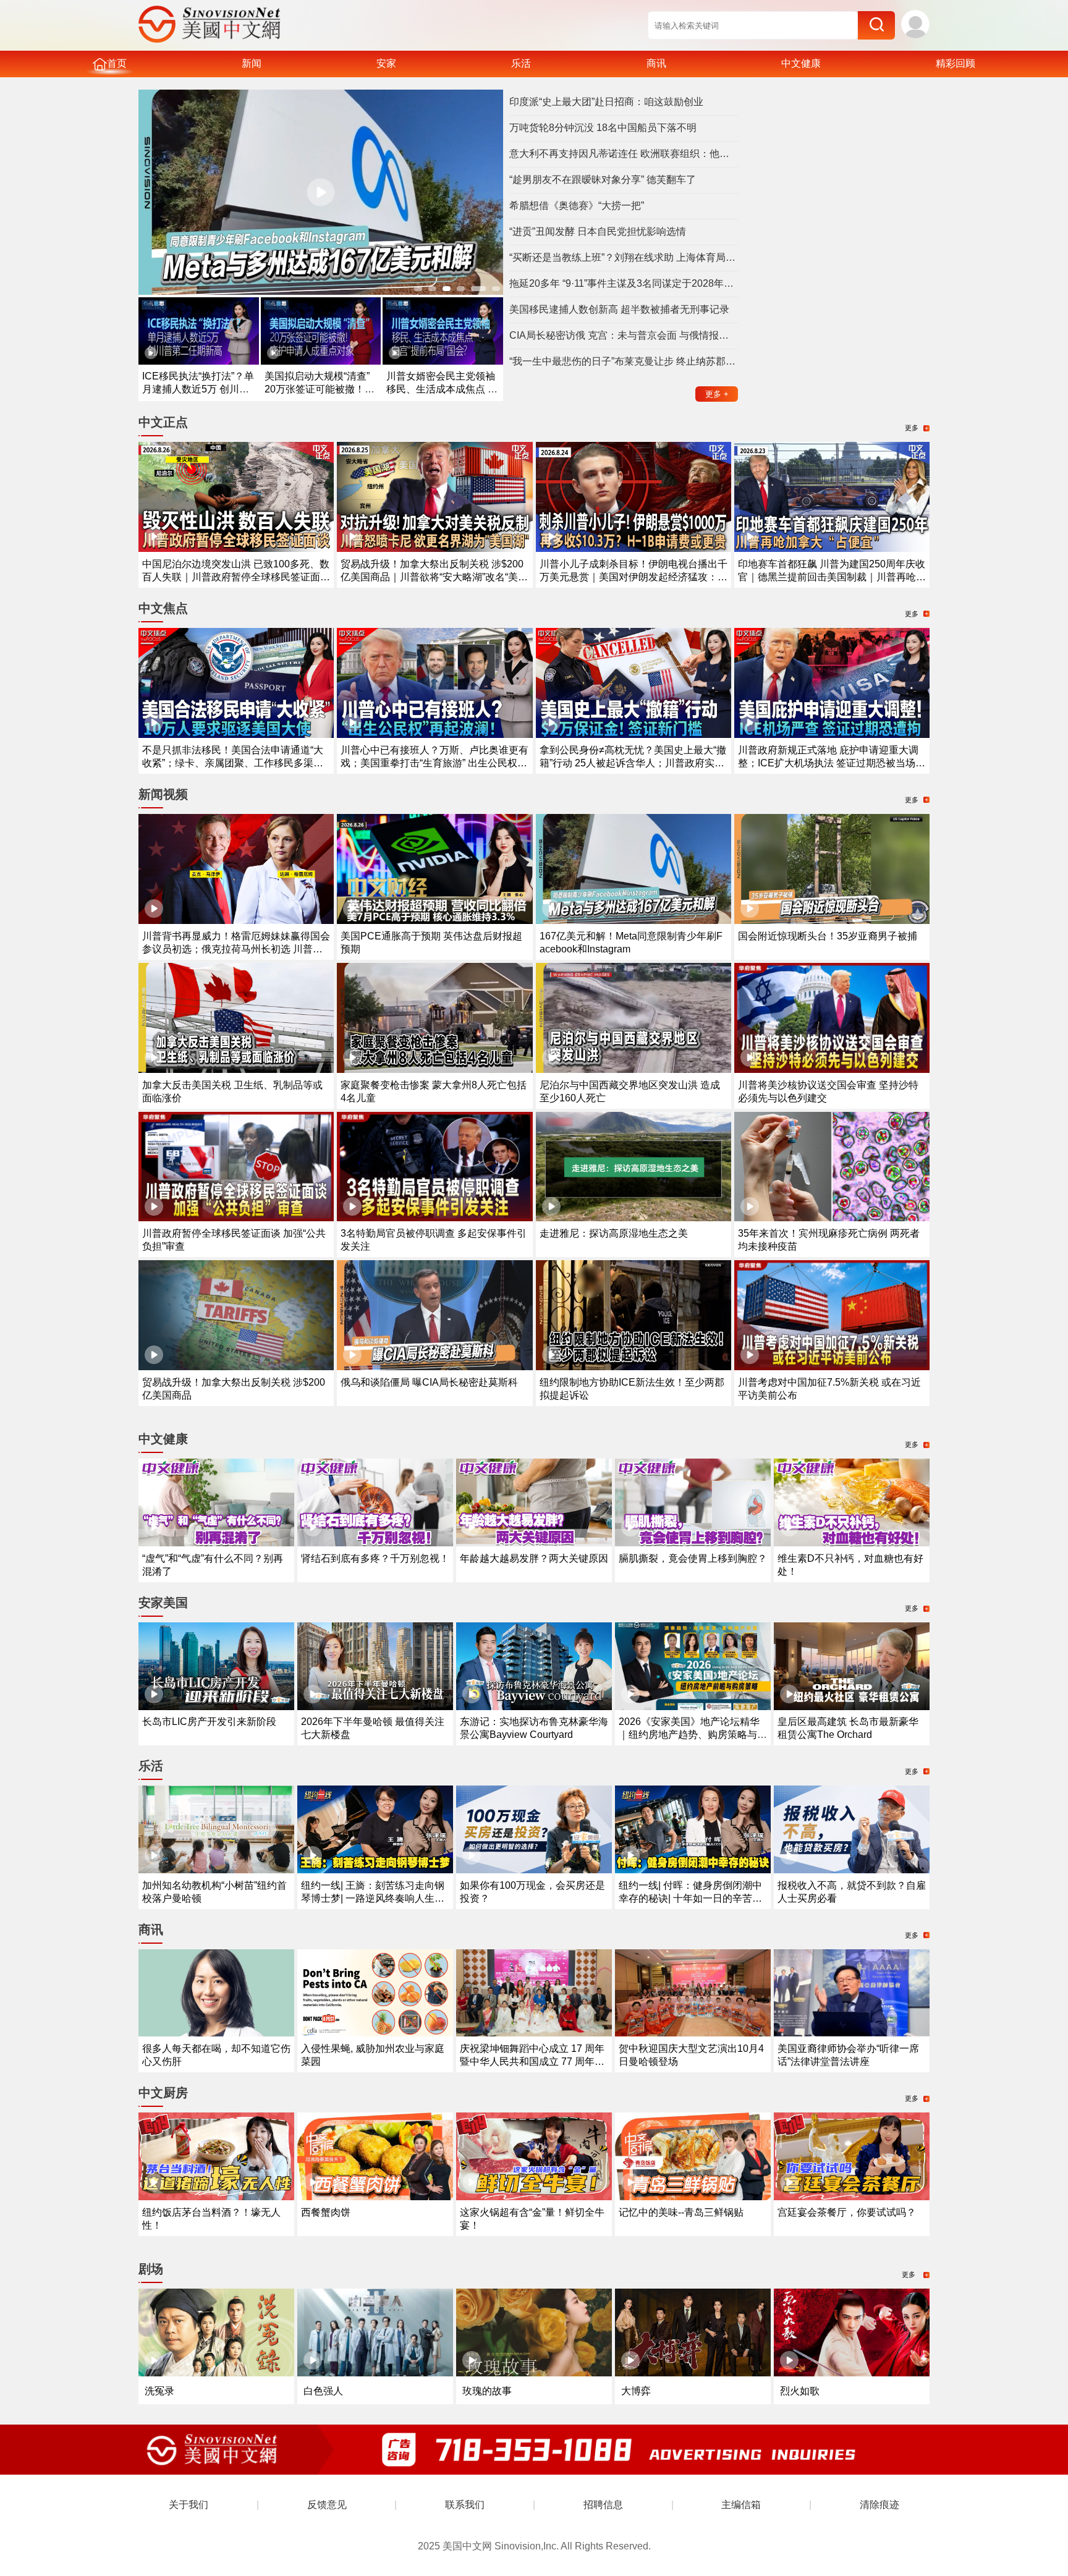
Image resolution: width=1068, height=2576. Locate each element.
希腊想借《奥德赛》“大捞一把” (577, 205)
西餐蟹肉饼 (326, 2212)
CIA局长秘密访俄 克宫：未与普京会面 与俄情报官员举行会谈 (624, 335)
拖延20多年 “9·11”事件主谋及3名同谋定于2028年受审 (624, 283)
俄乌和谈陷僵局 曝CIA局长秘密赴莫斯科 (429, 1382)
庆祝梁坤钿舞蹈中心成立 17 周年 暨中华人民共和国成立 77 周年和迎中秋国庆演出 (532, 2061)
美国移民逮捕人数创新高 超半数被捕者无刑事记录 (619, 309)
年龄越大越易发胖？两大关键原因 (534, 1558)
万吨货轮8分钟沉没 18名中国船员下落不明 (603, 128)
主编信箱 (741, 2505)
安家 (386, 63)
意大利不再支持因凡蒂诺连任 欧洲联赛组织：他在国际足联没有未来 (624, 154)
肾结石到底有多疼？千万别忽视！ (375, 1558)
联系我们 (465, 2505)
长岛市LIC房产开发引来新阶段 (209, 1722)
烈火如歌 (800, 2391)
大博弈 (636, 2391)
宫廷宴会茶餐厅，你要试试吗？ (847, 2212)
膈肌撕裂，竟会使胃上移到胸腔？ (693, 1558)
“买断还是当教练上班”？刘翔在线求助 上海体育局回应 (624, 257)
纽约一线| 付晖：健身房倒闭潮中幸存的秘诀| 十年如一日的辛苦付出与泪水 (690, 1898)
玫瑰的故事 (487, 2391)
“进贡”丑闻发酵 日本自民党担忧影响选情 (598, 231)
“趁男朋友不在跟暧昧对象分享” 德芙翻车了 (603, 180)
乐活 (521, 63)
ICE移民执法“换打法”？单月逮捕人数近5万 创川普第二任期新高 (198, 389)
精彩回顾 (956, 63)
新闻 (252, 63)
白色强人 (323, 2391)
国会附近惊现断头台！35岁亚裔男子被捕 (828, 936)
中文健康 (801, 63)
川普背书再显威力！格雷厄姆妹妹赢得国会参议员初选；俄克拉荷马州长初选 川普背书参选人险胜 (236, 949)
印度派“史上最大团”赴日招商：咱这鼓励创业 (606, 102)
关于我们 (189, 2505)
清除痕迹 (879, 2505)
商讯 (656, 63)
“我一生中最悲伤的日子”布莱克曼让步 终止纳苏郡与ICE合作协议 (624, 361)
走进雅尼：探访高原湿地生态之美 (614, 1233)
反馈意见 (327, 2505)
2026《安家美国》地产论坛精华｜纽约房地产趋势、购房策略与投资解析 (693, 1735)
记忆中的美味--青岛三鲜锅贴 (681, 2212)
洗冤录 (159, 2391)
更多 (717, 394)
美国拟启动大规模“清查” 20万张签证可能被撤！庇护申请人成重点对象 (320, 389)
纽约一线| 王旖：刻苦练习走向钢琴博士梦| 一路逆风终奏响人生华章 (373, 1898)
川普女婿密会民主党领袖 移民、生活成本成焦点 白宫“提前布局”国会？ (442, 389)
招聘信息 (603, 2505)
